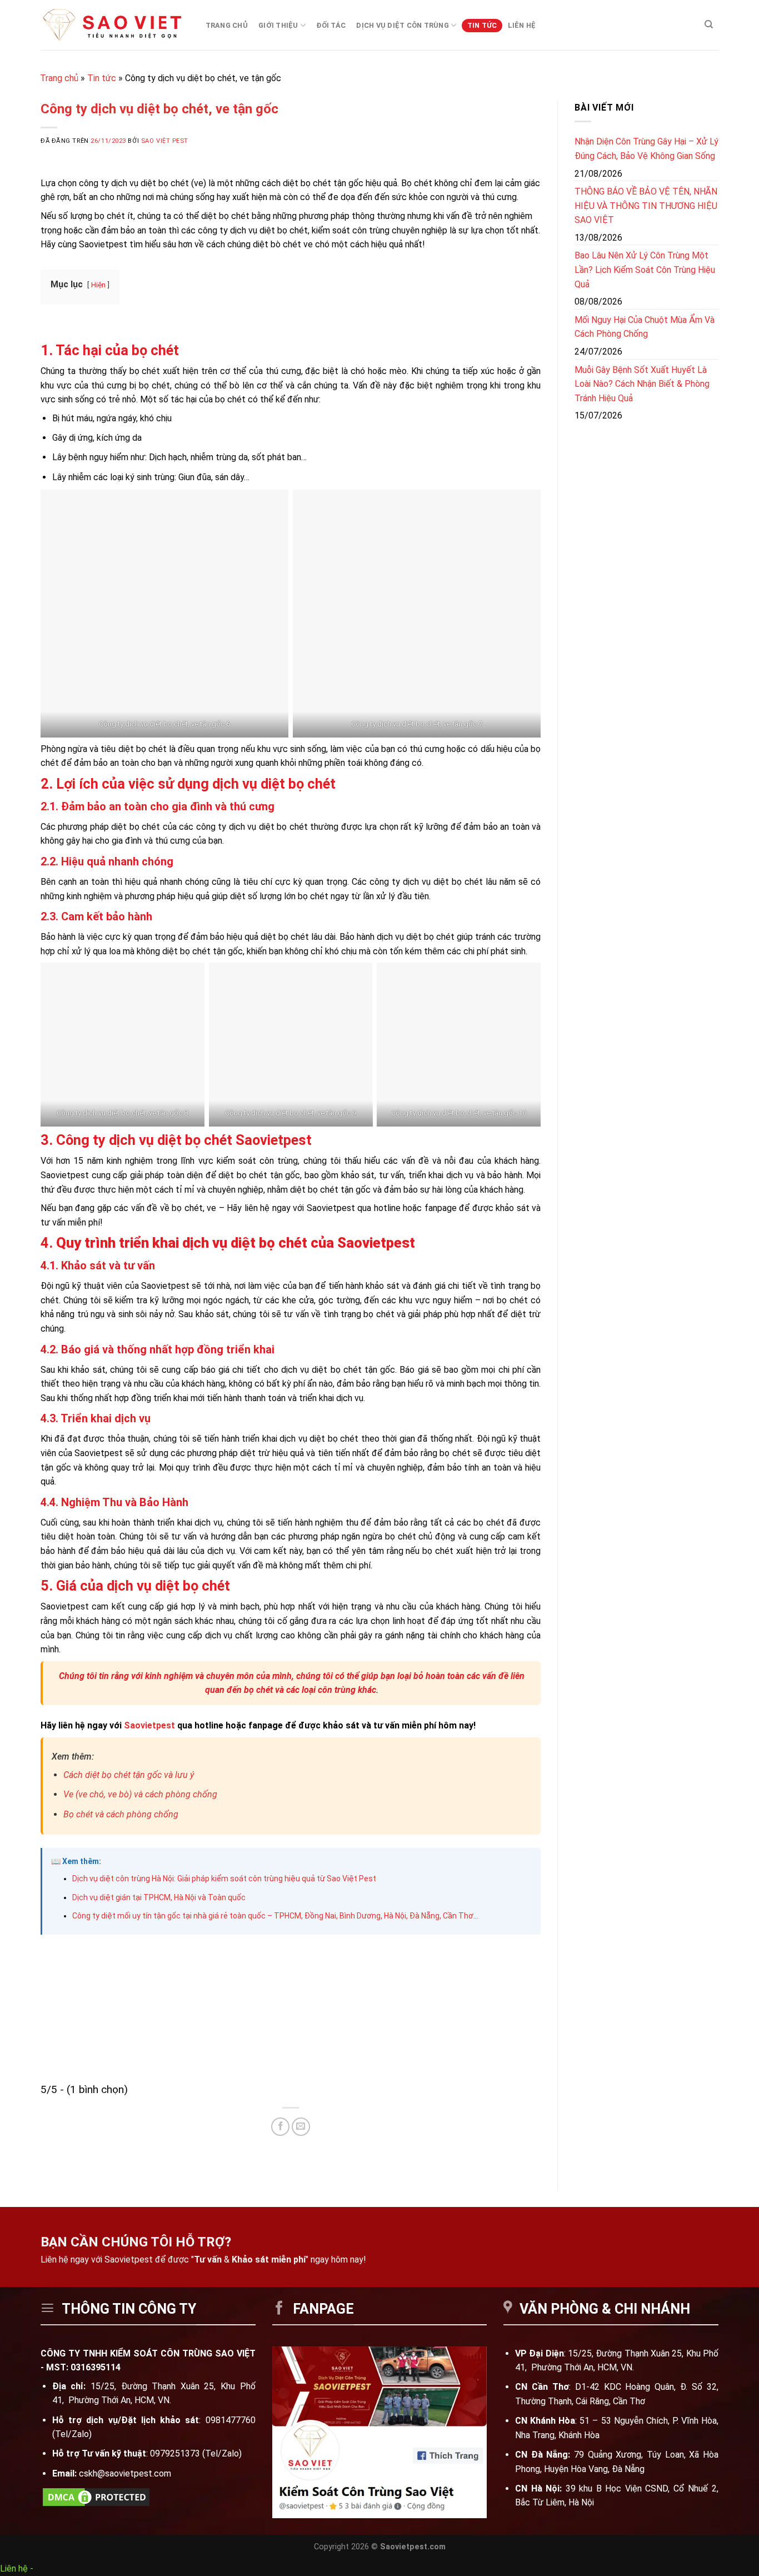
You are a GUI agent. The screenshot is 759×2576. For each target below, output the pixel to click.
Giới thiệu (278, 25)
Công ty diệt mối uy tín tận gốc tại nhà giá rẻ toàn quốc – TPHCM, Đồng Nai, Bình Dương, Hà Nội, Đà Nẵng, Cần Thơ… (275, 1916)
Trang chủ (227, 25)
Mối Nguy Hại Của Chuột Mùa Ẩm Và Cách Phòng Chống (645, 327)
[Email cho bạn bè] (301, 2127)
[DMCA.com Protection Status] (96, 2496)
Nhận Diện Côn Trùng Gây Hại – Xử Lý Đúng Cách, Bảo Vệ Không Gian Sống (646, 149)
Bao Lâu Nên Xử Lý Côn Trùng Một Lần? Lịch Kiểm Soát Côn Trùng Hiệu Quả (645, 270)
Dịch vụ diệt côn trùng (403, 25)
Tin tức (482, 25)
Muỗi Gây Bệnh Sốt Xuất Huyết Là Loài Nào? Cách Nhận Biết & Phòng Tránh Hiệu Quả (642, 384)
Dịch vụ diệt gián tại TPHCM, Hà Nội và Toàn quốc (159, 1897)
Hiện (98, 285)
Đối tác (331, 25)
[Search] (709, 24)
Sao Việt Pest (165, 141)
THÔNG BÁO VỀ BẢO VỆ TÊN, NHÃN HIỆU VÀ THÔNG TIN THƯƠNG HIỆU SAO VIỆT (646, 206)
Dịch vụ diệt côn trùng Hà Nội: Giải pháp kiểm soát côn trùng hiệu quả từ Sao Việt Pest (224, 1879)
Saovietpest (149, 1725)
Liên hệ (522, 25)
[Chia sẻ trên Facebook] (280, 2127)
